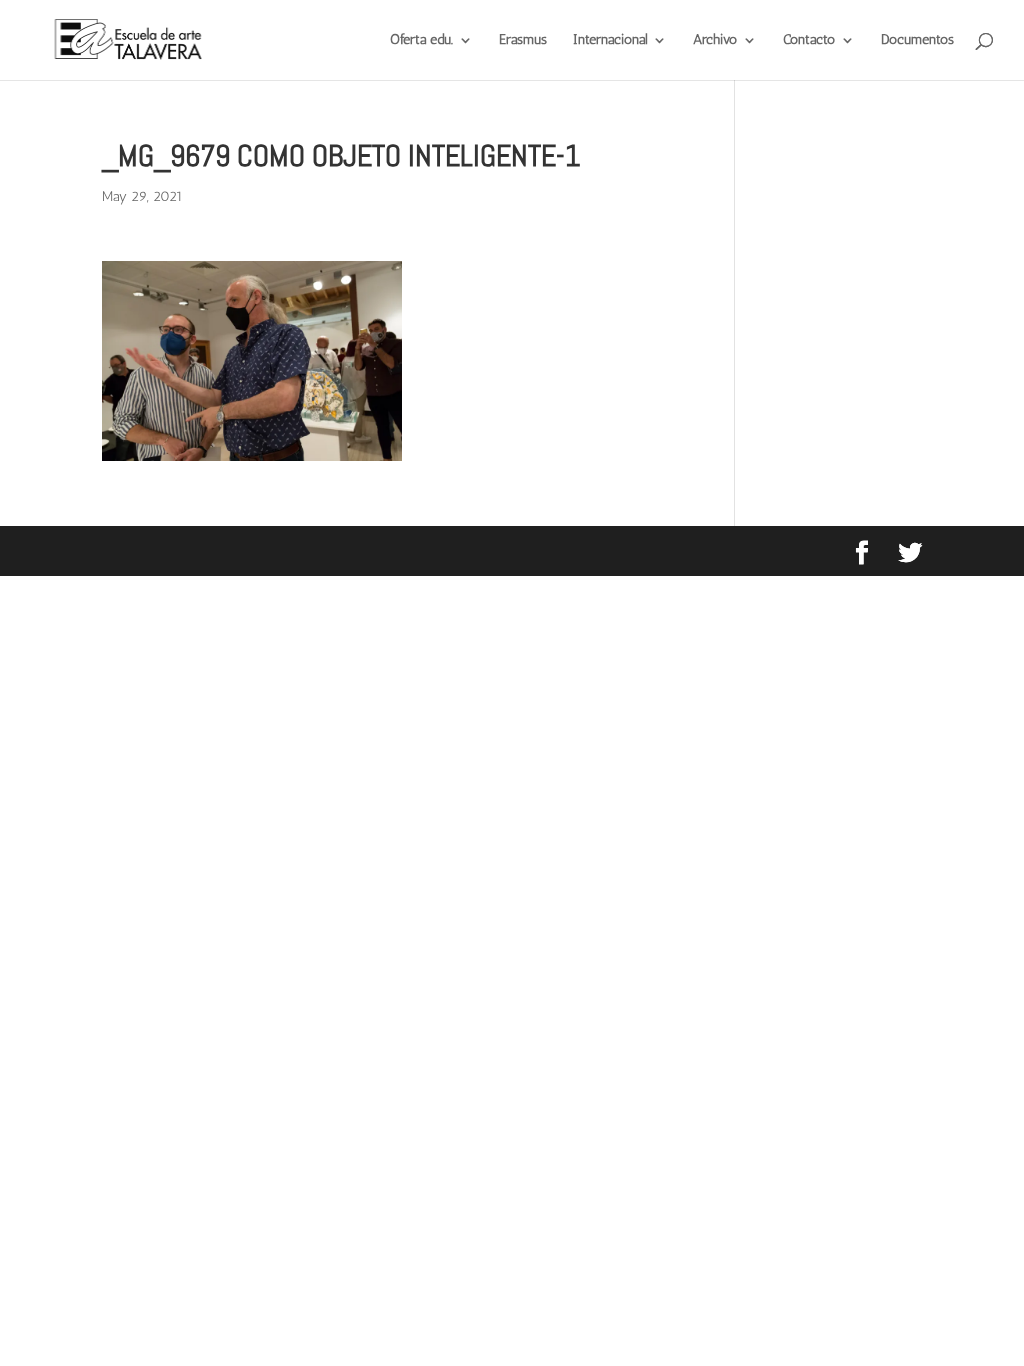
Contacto (809, 40)
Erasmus (523, 40)
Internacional (610, 40)
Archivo (715, 40)
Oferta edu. (421, 40)
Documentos (917, 40)
